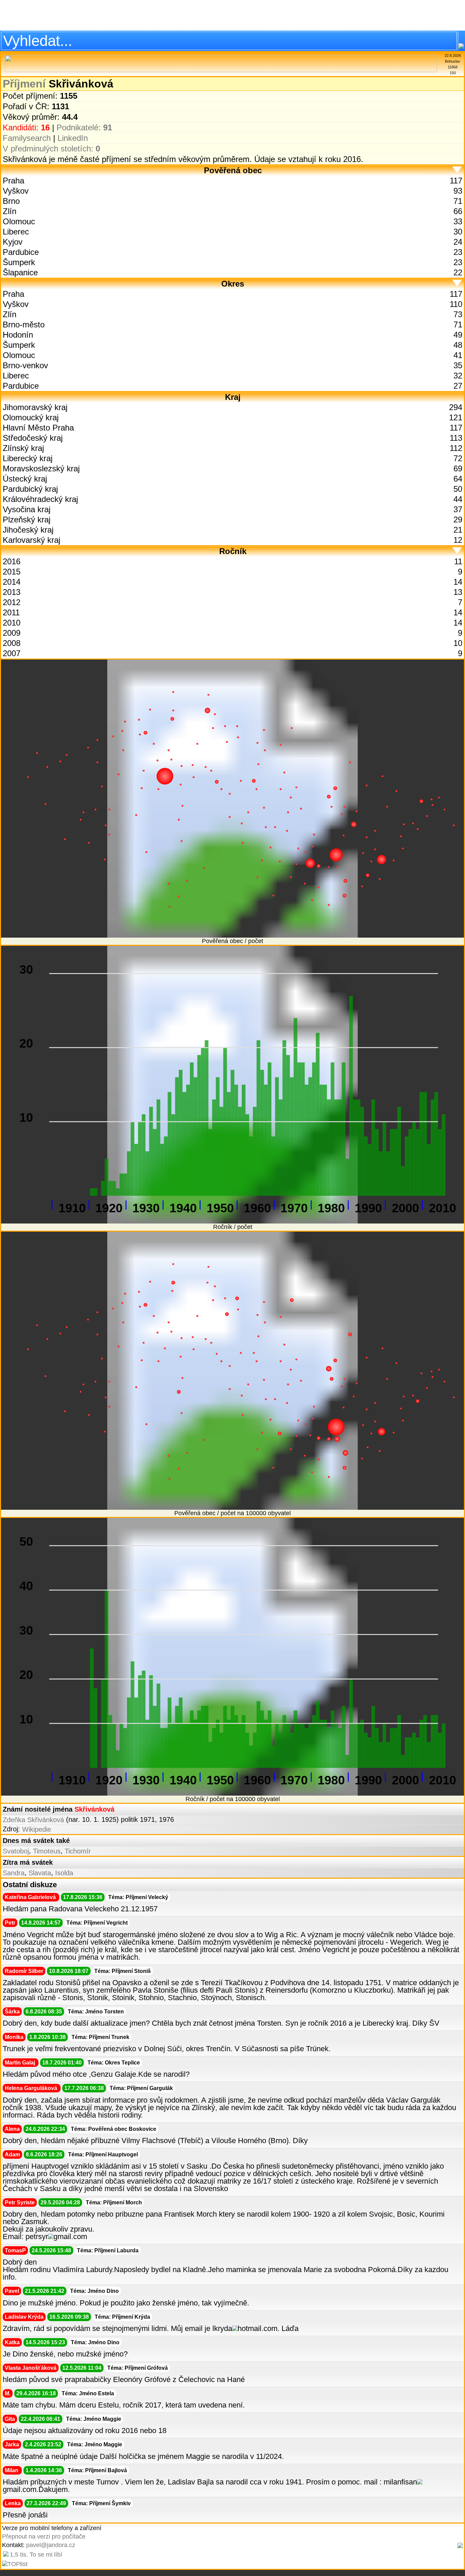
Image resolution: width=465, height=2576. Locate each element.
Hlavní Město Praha (38, 428)
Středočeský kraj (33, 438)
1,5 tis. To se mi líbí (36, 2555)
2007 (12, 653)
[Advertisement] (233, 15)
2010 (12, 623)
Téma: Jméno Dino (94, 2291)
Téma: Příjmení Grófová (138, 2368)
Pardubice (21, 252)
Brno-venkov (25, 365)
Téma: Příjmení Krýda (122, 2317)
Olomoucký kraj (31, 417)
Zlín (10, 211)
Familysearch (27, 138)
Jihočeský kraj (28, 530)
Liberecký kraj (28, 458)
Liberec (16, 232)
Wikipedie (37, 1829)
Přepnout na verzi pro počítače (44, 2537)
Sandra (14, 1873)
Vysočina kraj (27, 509)
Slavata (40, 1873)
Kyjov (13, 242)
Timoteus (47, 1851)
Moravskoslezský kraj (41, 468)
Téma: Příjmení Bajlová (97, 2470)
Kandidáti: (26, 127)
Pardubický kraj (30, 489)
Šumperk (19, 262)
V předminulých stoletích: (51, 149)
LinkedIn (73, 138)
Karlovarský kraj (31, 540)
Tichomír (78, 1851)
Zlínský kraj (23, 448)
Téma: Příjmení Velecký (138, 1897)
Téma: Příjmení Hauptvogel (103, 2154)
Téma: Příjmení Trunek (100, 2037)
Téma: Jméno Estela (88, 2393)
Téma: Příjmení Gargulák (141, 2088)
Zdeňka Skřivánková (33, 1820)
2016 (12, 561)
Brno (11, 201)
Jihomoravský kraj (35, 407)
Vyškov (16, 191)
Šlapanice (20, 272)
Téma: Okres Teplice (114, 2063)
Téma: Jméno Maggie (94, 2419)
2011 (11, 612)
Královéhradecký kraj (40, 499)
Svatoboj (16, 1851)
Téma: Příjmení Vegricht (97, 1923)
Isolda (64, 1873)
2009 (12, 633)
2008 (12, 643)
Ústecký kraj (25, 479)
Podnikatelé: (84, 127)
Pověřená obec (233, 170)
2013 (12, 592)
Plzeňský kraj (27, 520)
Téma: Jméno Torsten (96, 2012)
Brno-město (24, 325)
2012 (12, 602)
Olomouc (19, 221)
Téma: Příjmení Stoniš (123, 1971)
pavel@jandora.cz (51, 2545)
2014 (12, 582)
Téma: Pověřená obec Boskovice (114, 2129)
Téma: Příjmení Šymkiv (101, 2503)
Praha (13, 181)
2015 (12, 572)
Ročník (233, 551)
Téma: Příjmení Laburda (108, 2250)
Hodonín (18, 335)
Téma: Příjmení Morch (114, 2202)
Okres (233, 284)
